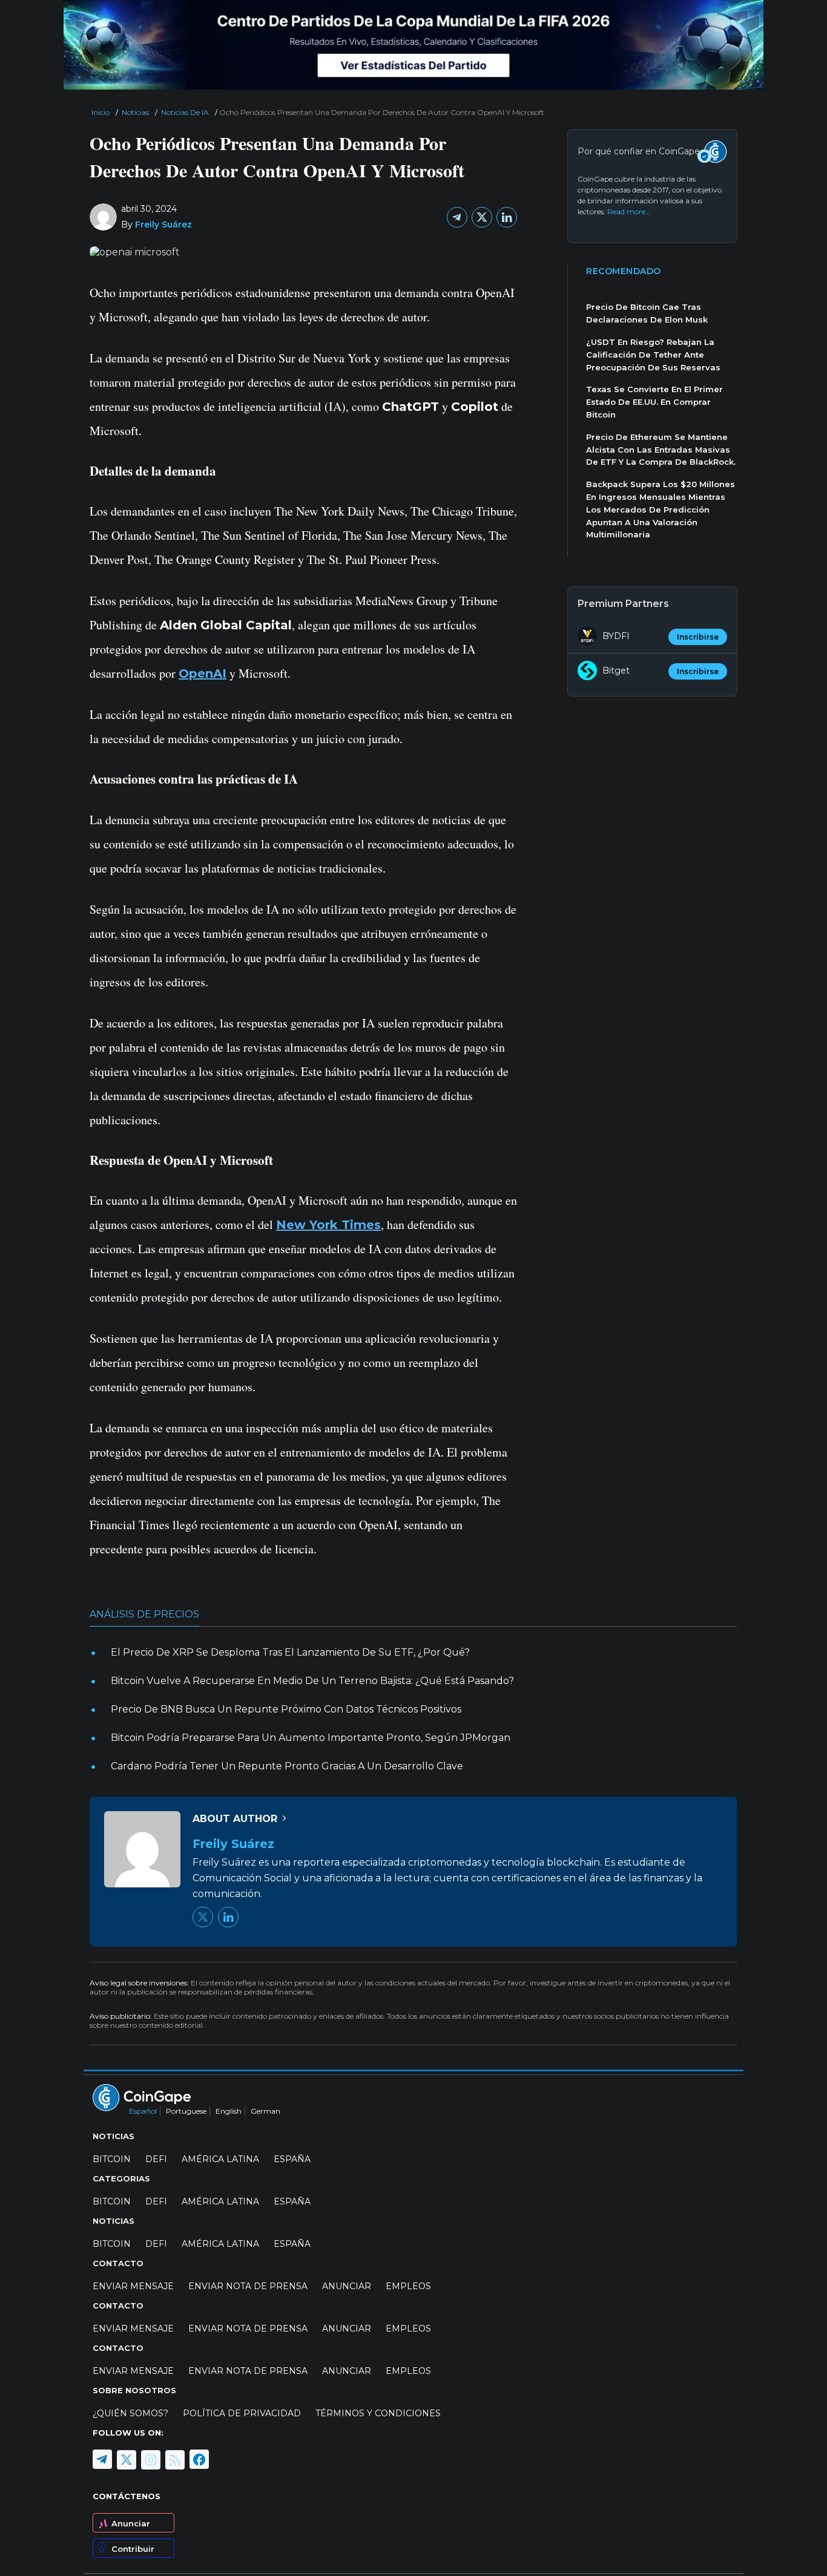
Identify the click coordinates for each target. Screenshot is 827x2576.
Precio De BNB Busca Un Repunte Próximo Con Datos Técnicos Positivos (286, 1709)
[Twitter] (482, 217)
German (265, 2111)
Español (143, 2111)
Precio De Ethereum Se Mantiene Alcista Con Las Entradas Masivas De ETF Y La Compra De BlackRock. (661, 450)
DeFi (156, 2159)
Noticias (135, 112)
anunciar (347, 2286)
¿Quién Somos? (130, 2413)
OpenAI (203, 673)
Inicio (100, 112)
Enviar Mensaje (133, 2286)
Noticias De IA (185, 112)
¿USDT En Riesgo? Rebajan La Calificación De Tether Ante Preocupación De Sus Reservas (653, 355)
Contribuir (133, 2549)
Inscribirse (698, 637)
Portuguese (186, 2111)
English (229, 2111)
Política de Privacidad (242, 2413)
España (292, 2159)
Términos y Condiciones (378, 2413)
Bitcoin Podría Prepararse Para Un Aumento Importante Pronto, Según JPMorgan (311, 1738)
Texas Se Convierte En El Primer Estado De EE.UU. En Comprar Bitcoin (654, 402)
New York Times (328, 1225)
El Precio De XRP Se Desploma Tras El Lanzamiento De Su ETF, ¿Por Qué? (290, 1652)
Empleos (408, 2286)
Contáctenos (127, 2496)
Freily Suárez (163, 224)
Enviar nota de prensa (248, 2286)
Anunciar (131, 2523)
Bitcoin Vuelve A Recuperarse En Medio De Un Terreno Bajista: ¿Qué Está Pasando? (312, 1681)
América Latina (220, 2159)
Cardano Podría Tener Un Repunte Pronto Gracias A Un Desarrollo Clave (287, 1766)
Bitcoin (112, 2159)
